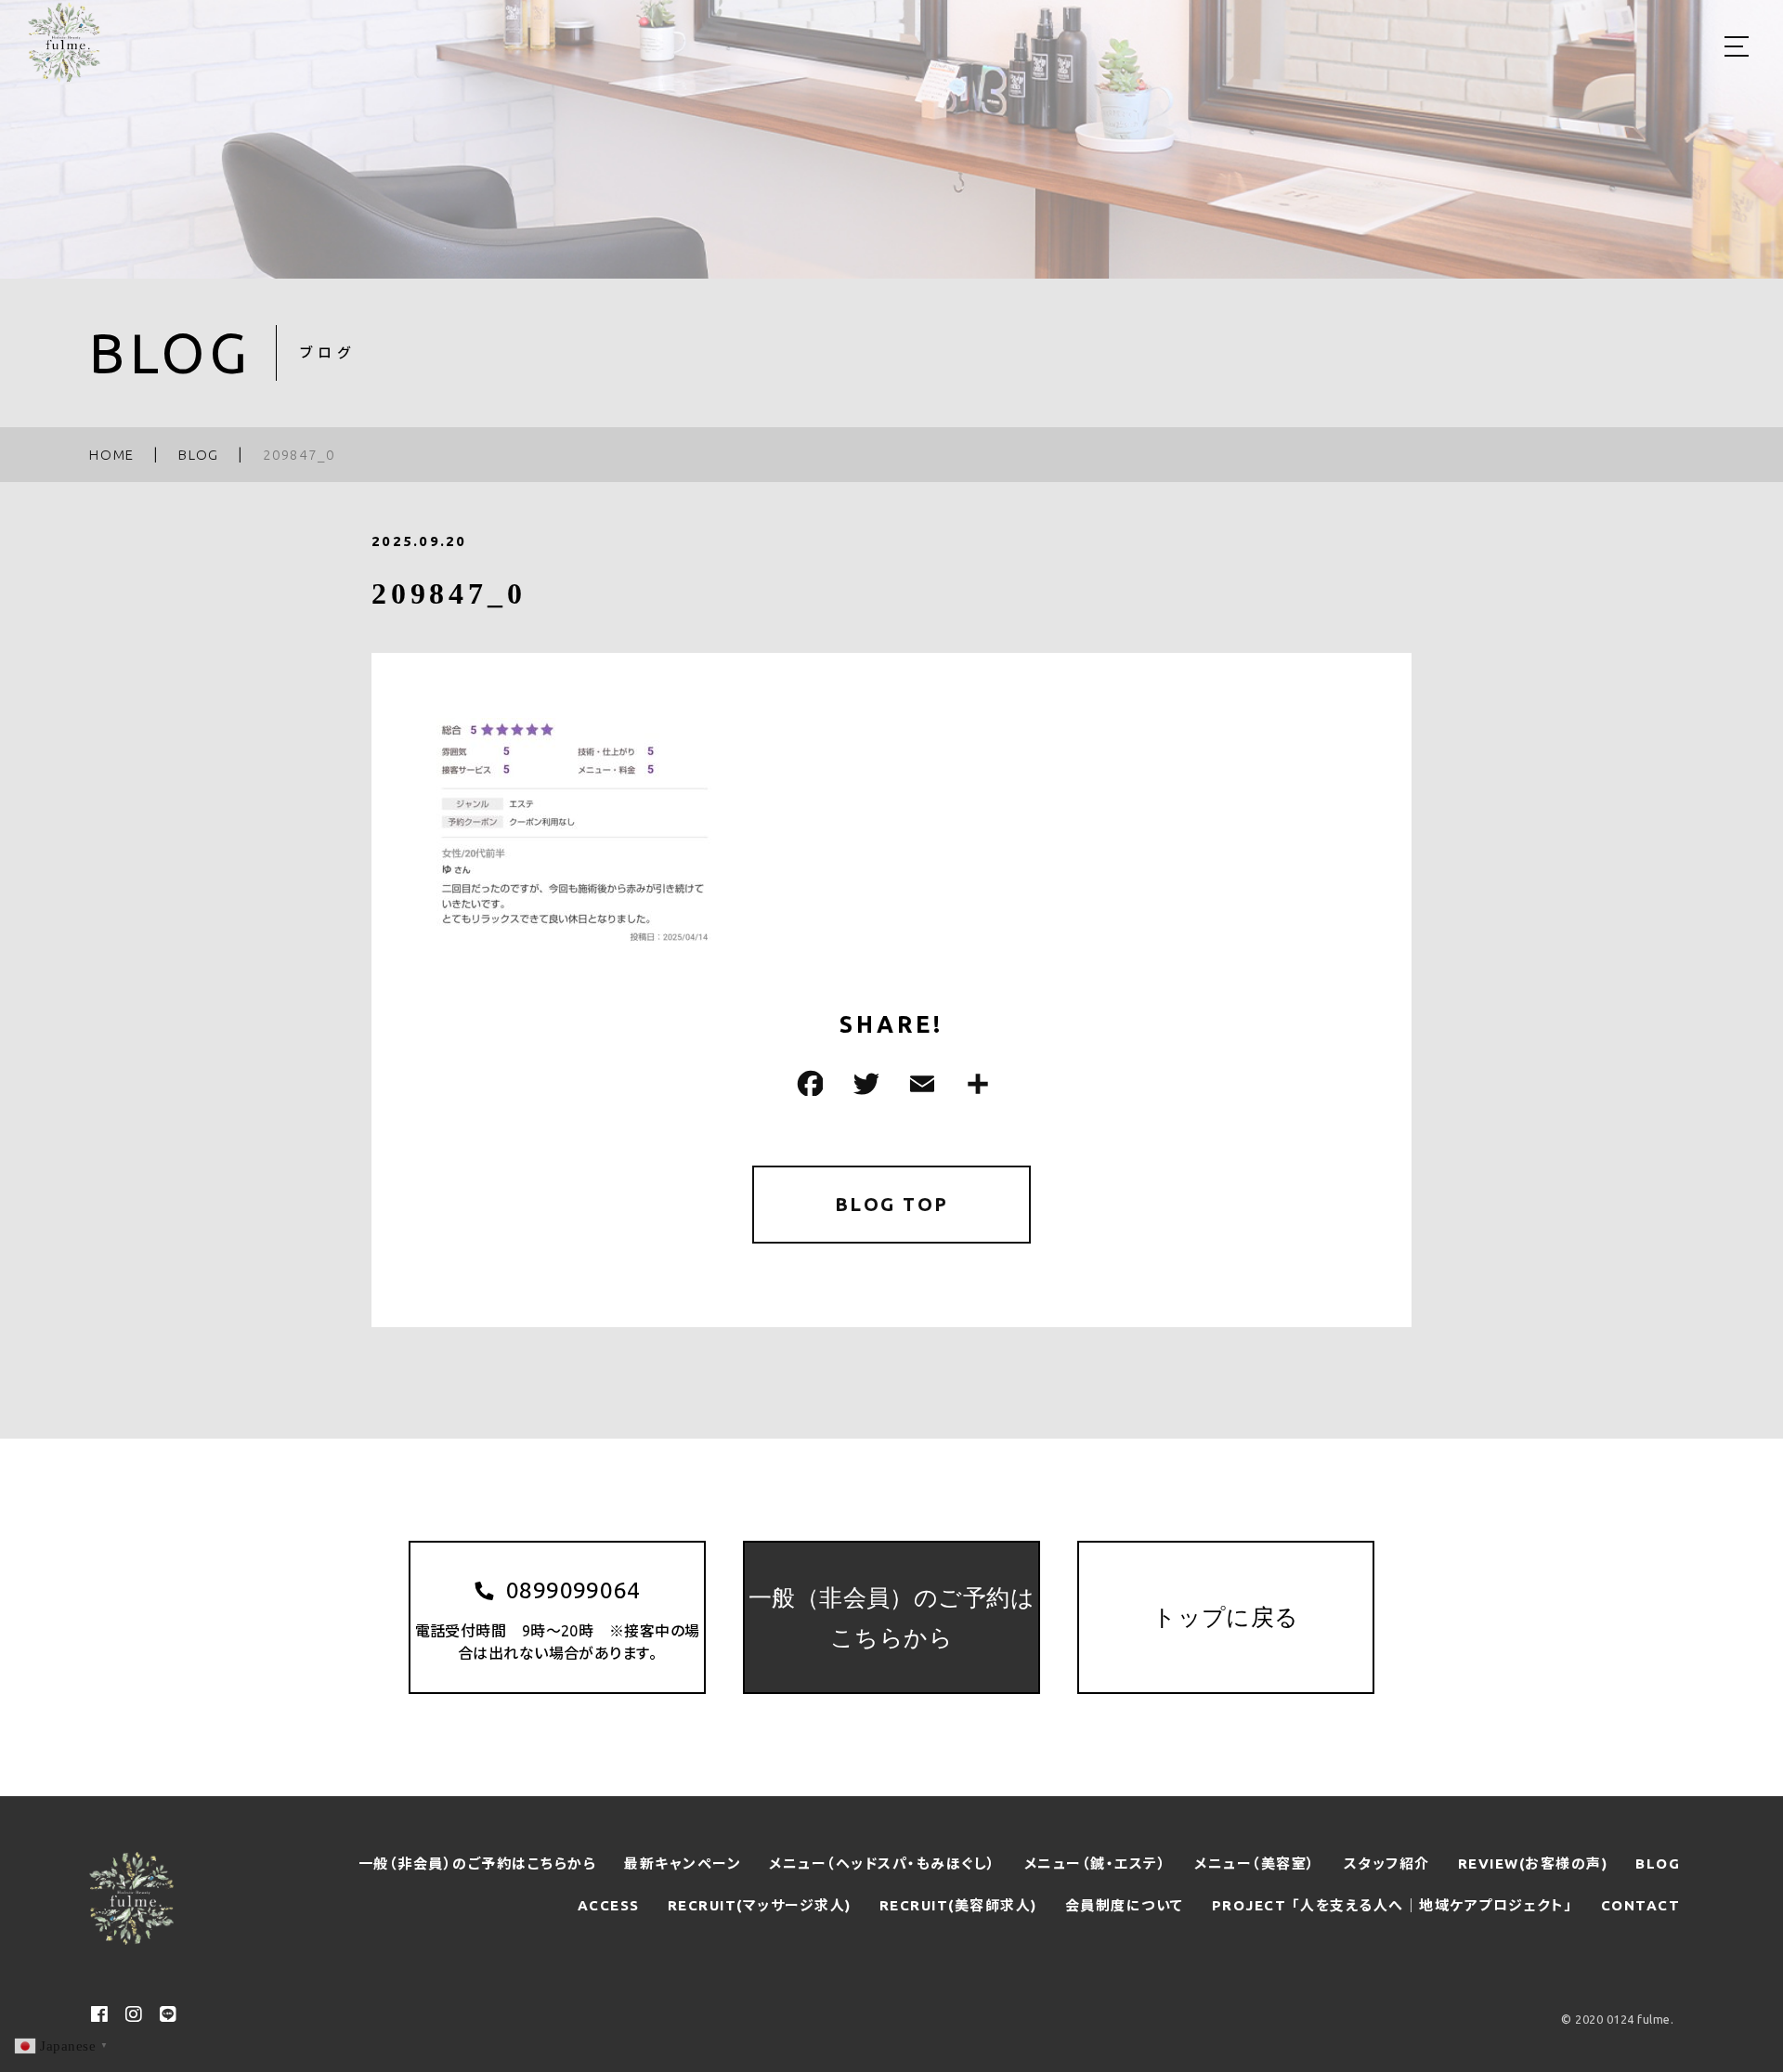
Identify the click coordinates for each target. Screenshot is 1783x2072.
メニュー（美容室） (1255, 1863)
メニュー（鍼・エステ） (1096, 1863)
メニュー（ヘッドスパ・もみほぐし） (883, 1863)
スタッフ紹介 (1387, 1863)
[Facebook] (808, 1083)
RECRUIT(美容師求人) (958, 1905)
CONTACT (1641, 1905)
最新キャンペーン (683, 1863)
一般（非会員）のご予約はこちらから (478, 1863)
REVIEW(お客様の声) (1533, 1863)
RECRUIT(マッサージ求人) (760, 1905)
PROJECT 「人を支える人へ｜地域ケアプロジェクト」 (1393, 1905)
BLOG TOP (892, 1204)
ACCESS (609, 1905)
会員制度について (1125, 1905)
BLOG (1658, 1863)
